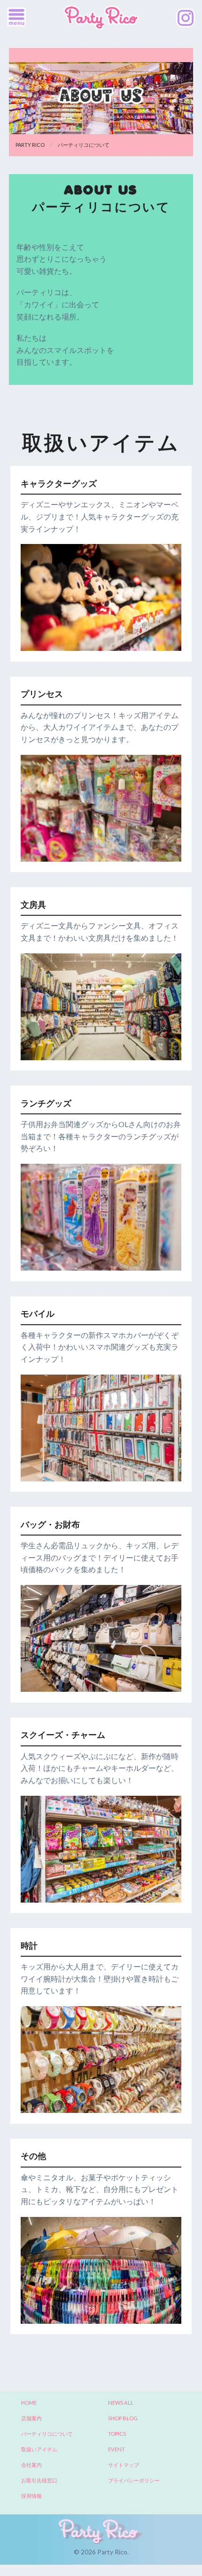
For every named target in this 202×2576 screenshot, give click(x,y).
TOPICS (117, 2434)
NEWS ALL (121, 2403)
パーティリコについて (47, 2434)
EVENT (117, 2449)
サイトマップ (124, 2465)
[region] (101, 597)
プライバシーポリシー (134, 2480)
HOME (29, 2403)
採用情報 (31, 2496)
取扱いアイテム (39, 2449)
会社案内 (31, 2465)
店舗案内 (31, 2418)
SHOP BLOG (123, 2418)
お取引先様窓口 (39, 2480)
